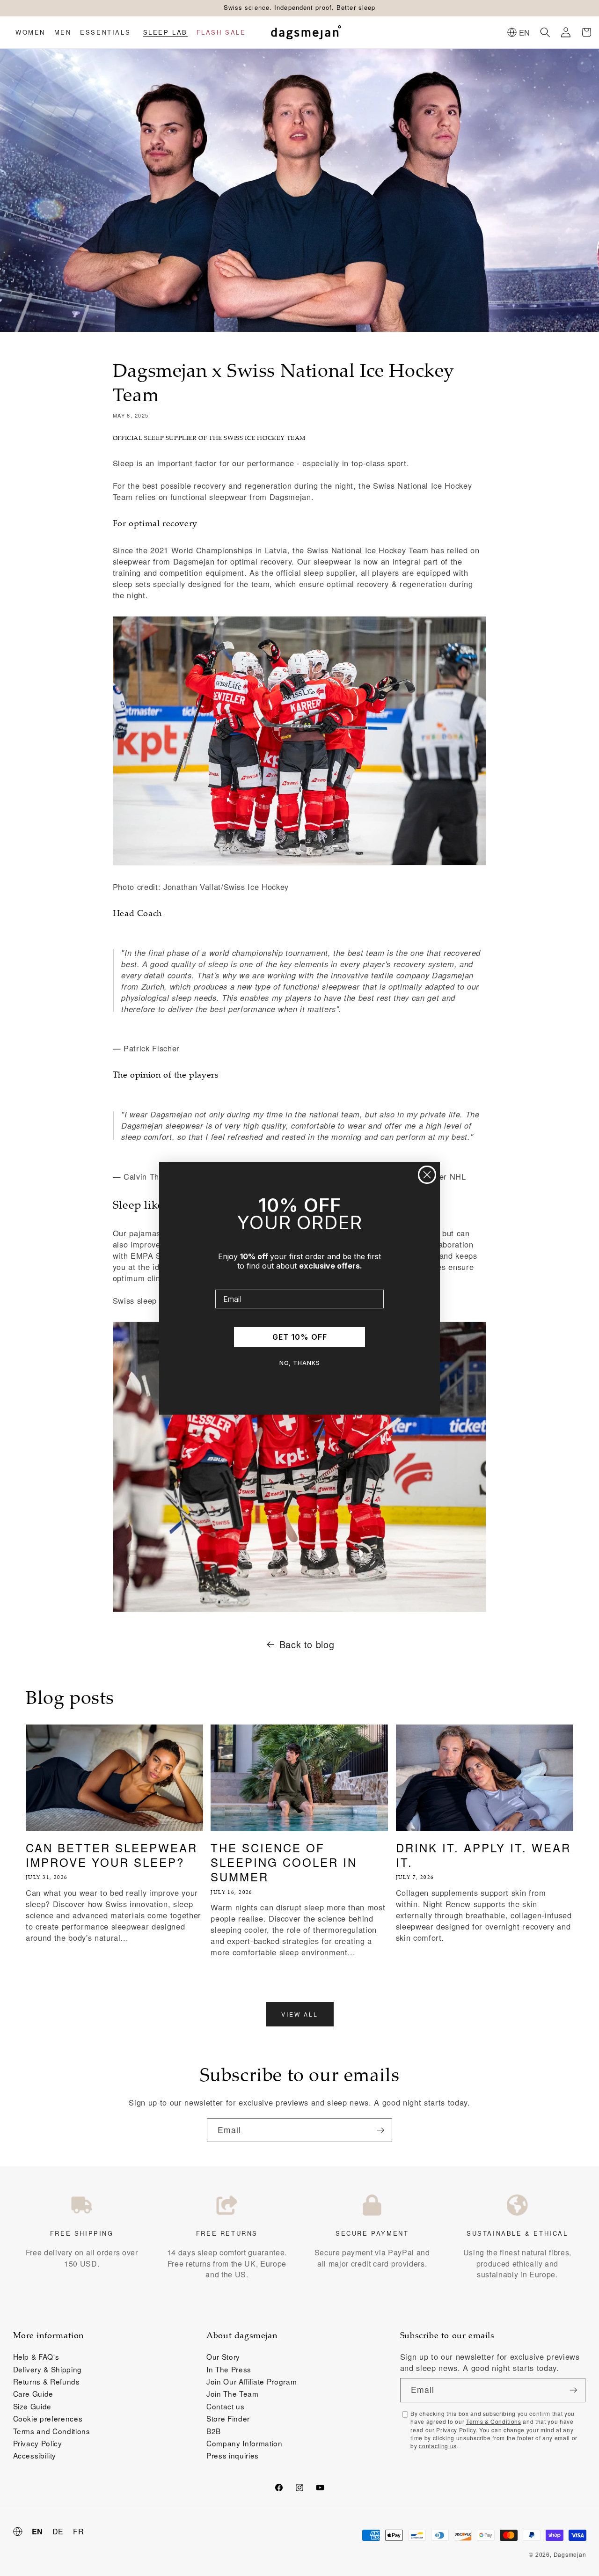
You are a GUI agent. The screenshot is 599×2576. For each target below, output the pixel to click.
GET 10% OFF (300, 1337)
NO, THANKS (300, 1363)
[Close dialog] (427, 1175)
